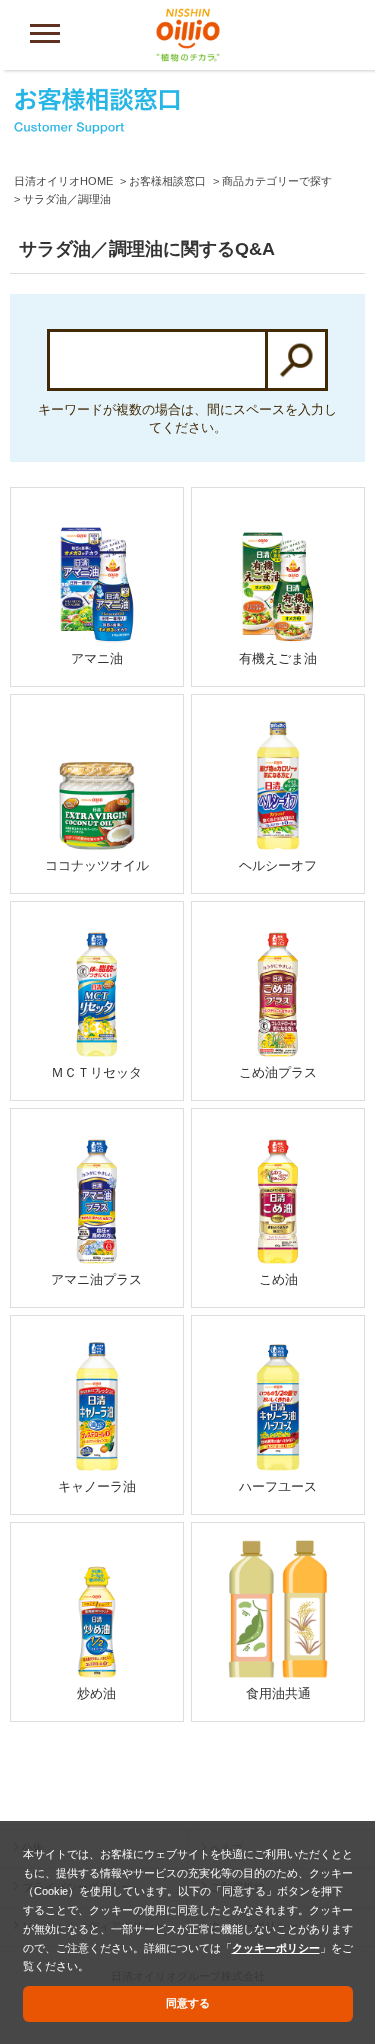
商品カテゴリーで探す (277, 181)
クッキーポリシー (276, 1948)
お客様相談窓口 (167, 181)
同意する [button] (188, 2003)
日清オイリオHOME (63, 181)
